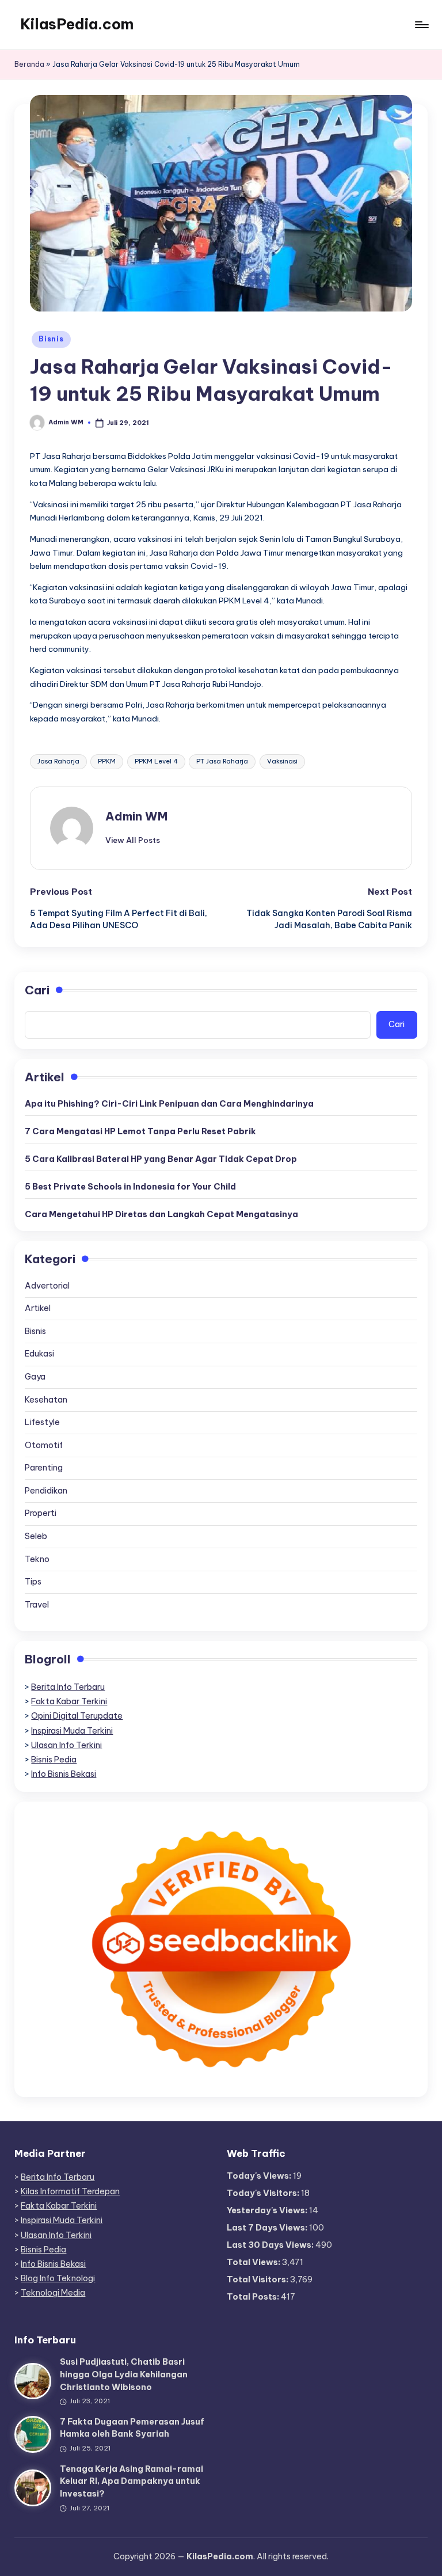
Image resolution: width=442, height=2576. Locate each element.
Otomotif (44, 1445)
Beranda (29, 64)
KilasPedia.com (77, 24)
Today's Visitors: (264, 2193)
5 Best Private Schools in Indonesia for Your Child (130, 1187)
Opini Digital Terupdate (77, 1716)
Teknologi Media (53, 2293)
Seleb (36, 1536)
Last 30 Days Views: (271, 2245)
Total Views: (254, 2262)
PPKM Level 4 (156, 761)
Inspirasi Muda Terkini (72, 1731)
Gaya (35, 1377)
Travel (37, 1605)
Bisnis (51, 339)
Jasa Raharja (58, 761)
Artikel (38, 1308)
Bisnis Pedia (54, 1760)
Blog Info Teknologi (58, 2278)
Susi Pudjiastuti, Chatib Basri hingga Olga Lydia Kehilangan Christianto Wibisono (124, 2374)
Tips (33, 1582)
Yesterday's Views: (268, 2210)
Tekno (37, 1559)
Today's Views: (260, 2176)
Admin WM (136, 816)
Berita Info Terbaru (68, 1687)
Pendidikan (46, 1491)
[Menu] (421, 25)
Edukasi (39, 1354)
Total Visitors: (258, 2279)
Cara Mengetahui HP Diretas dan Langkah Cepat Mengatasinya (161, 1214)
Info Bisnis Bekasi (64, 1774)
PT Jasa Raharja (222, 761)
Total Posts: (254, 2297)
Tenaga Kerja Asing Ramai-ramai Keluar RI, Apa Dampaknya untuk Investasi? (132, 2481)
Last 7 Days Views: (268, 2228)
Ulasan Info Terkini (66, 1745)
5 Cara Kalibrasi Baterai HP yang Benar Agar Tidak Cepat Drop (161, 1159)
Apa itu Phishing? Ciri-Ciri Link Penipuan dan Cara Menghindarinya (169, 1104)
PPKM (107, 761)
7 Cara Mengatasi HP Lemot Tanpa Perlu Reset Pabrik (140, 1131)
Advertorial (47, 1286)
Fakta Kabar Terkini (69, 1701)
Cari (37, 990)
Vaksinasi (282, 761)
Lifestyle (42, 1422)
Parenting (44, 1468)
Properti (41, 1513)
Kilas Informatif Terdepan (70, 2191)
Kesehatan (46, 1400)
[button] (133, 840)
